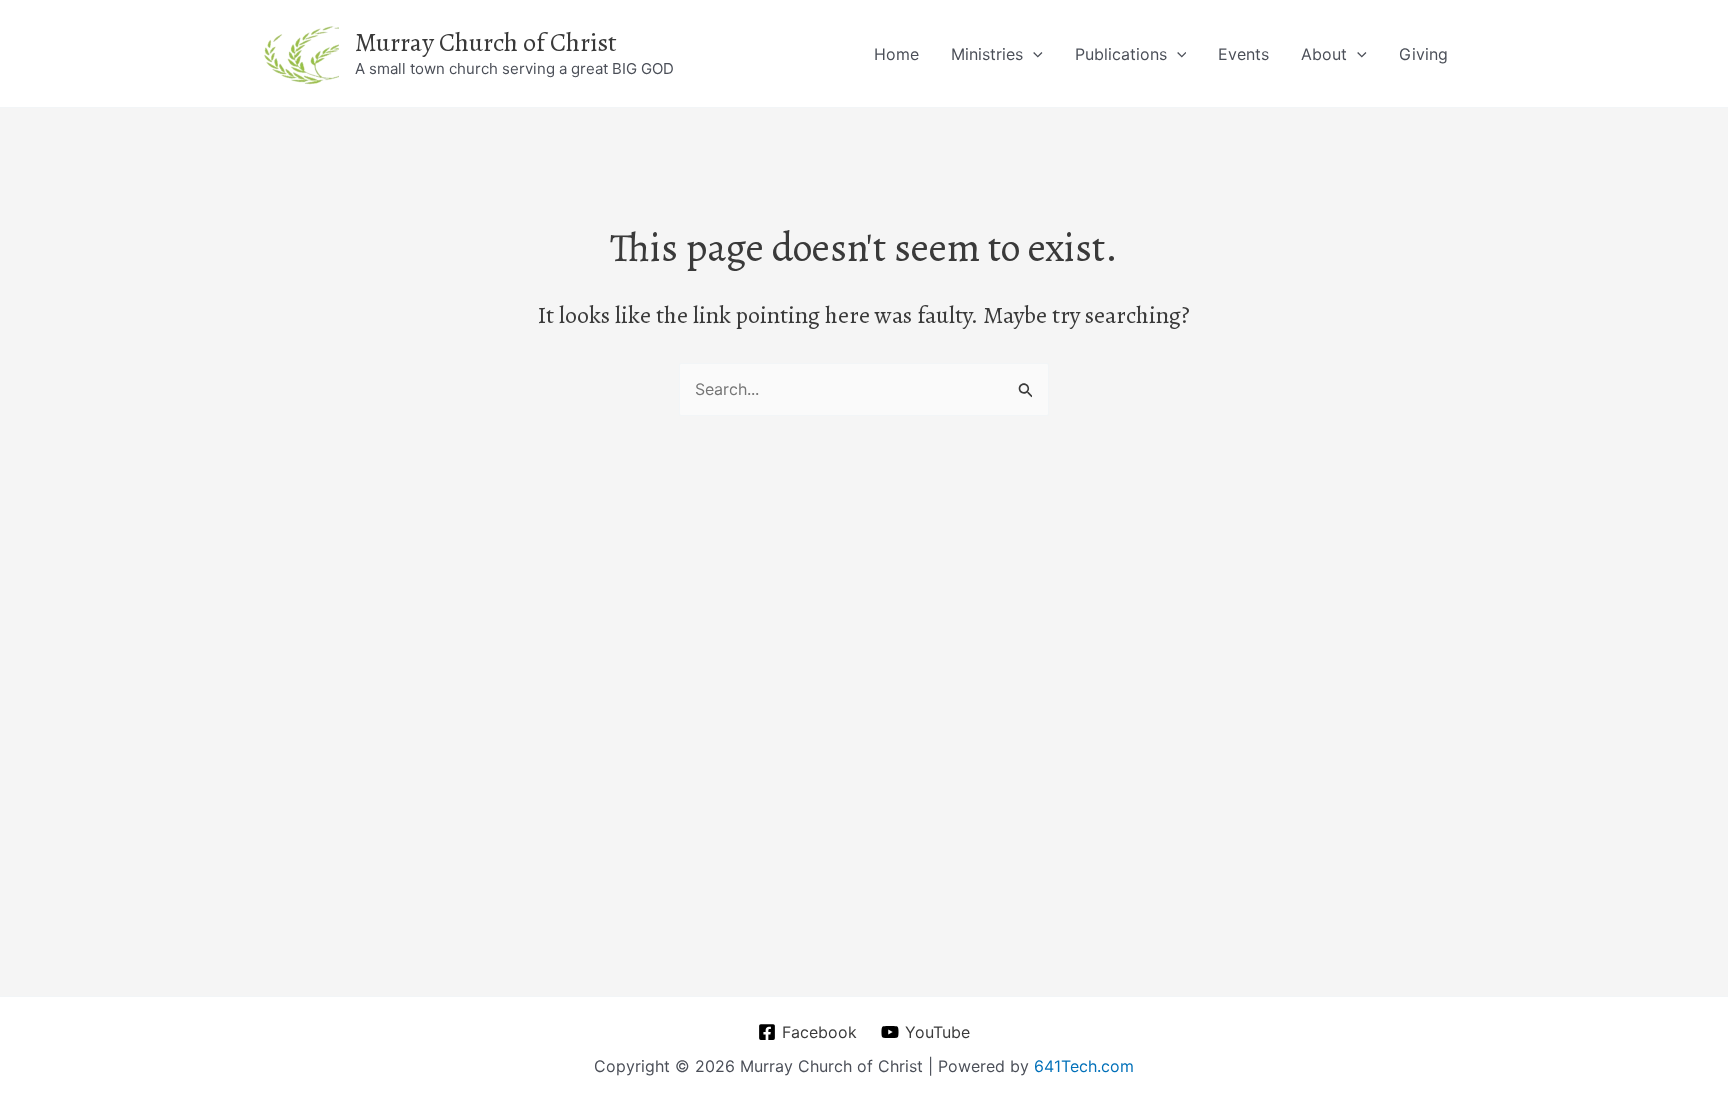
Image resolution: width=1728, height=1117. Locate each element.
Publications (1121, 54)
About (1324, 54)
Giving (1423, 54)
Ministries (987, 54)
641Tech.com (1084, 1066)
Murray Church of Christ (486, 42)
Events (1243, 54)
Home (896, 54)
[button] (1033, 54)
